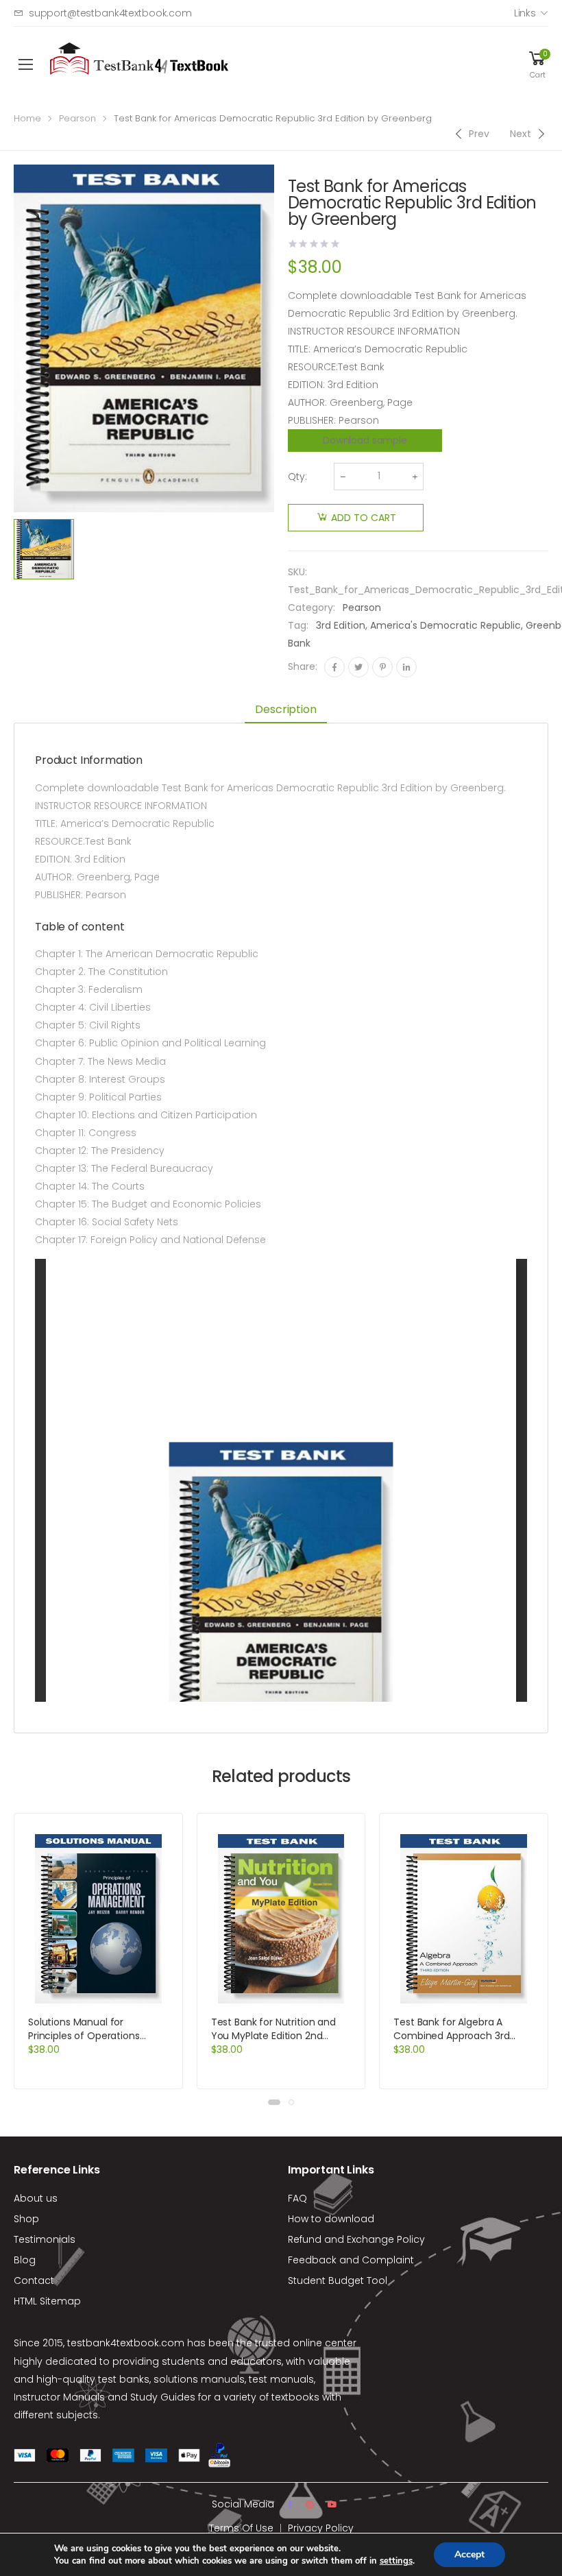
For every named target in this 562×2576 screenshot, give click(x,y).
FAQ (297, 2198)
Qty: (297, 477)
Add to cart (364, 518)
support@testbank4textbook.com (110, 13)
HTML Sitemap (47, 2301)
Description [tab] (285, 709)
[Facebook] (334, 667)
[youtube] (332, 2505)
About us (36, 2198)
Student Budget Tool (338, 2280)
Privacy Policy (321, 2528)
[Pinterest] (382, 667)
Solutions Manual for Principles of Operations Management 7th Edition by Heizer (94, 2043)
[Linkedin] (406, 667)
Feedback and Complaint (351, 2260)
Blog (25, 2260)
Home (27, 118)
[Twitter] (358, 667)
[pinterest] (310, 2505)
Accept (469, 2554)
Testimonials (45, 2239)
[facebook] (290, 2505)
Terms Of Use (241, 2528)
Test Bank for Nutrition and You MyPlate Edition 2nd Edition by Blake (273, 2036)
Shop (26, 2219)
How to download (331, 2219)
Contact (34, 2280)
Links (525, 13)
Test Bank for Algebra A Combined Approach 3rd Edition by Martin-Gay (451, 2036)
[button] (274, 2102)
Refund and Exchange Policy (356, 2239)
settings (396, 2561)
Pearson (77, 118)
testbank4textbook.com (126, 2343)
